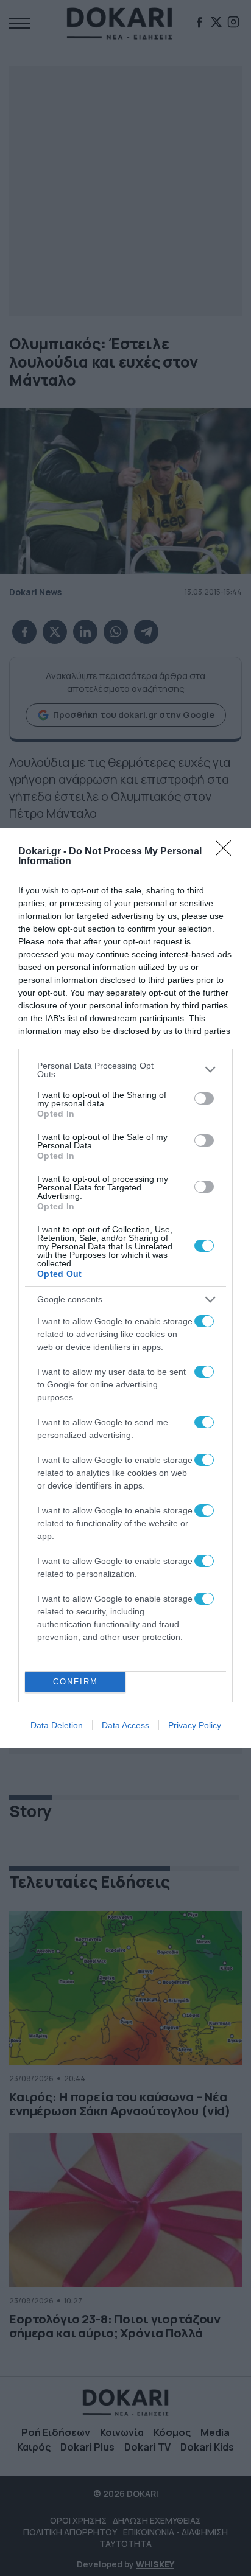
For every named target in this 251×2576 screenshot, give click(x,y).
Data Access (125, 1725)
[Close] (227, 852)
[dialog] (125, 1288)
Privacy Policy (195, 1725)
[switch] (204, 1098)
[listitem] (125, 1070)
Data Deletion (57, 1725)
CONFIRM (76, 1682)
